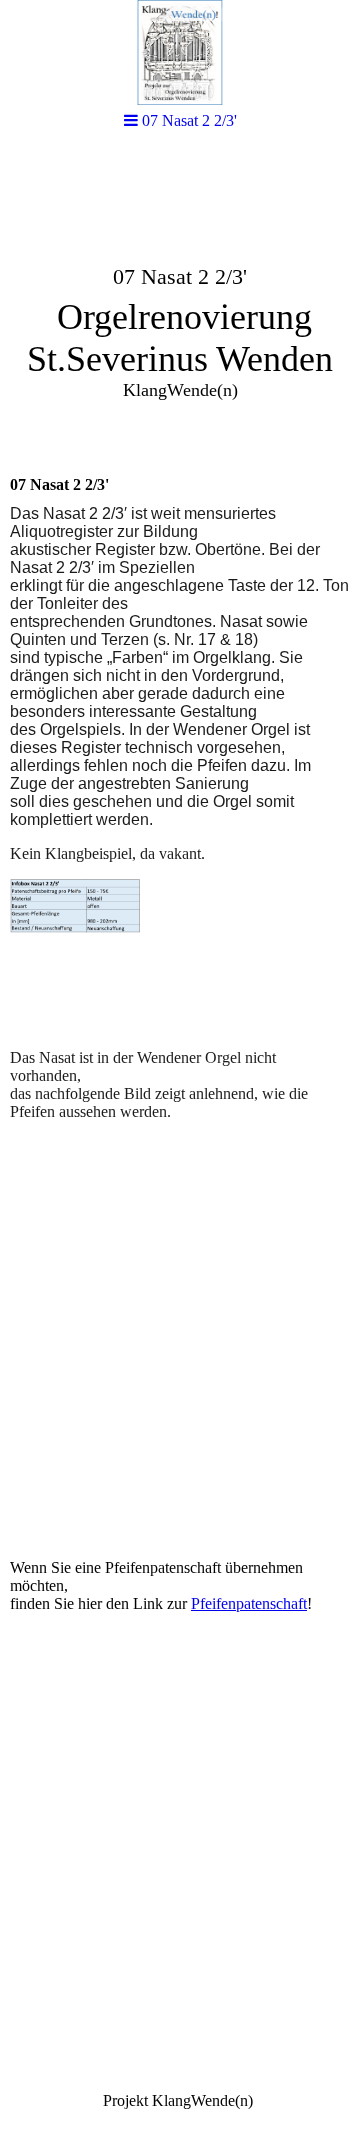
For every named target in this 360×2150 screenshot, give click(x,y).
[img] (180, 52)
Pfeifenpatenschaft (249, 1603)
